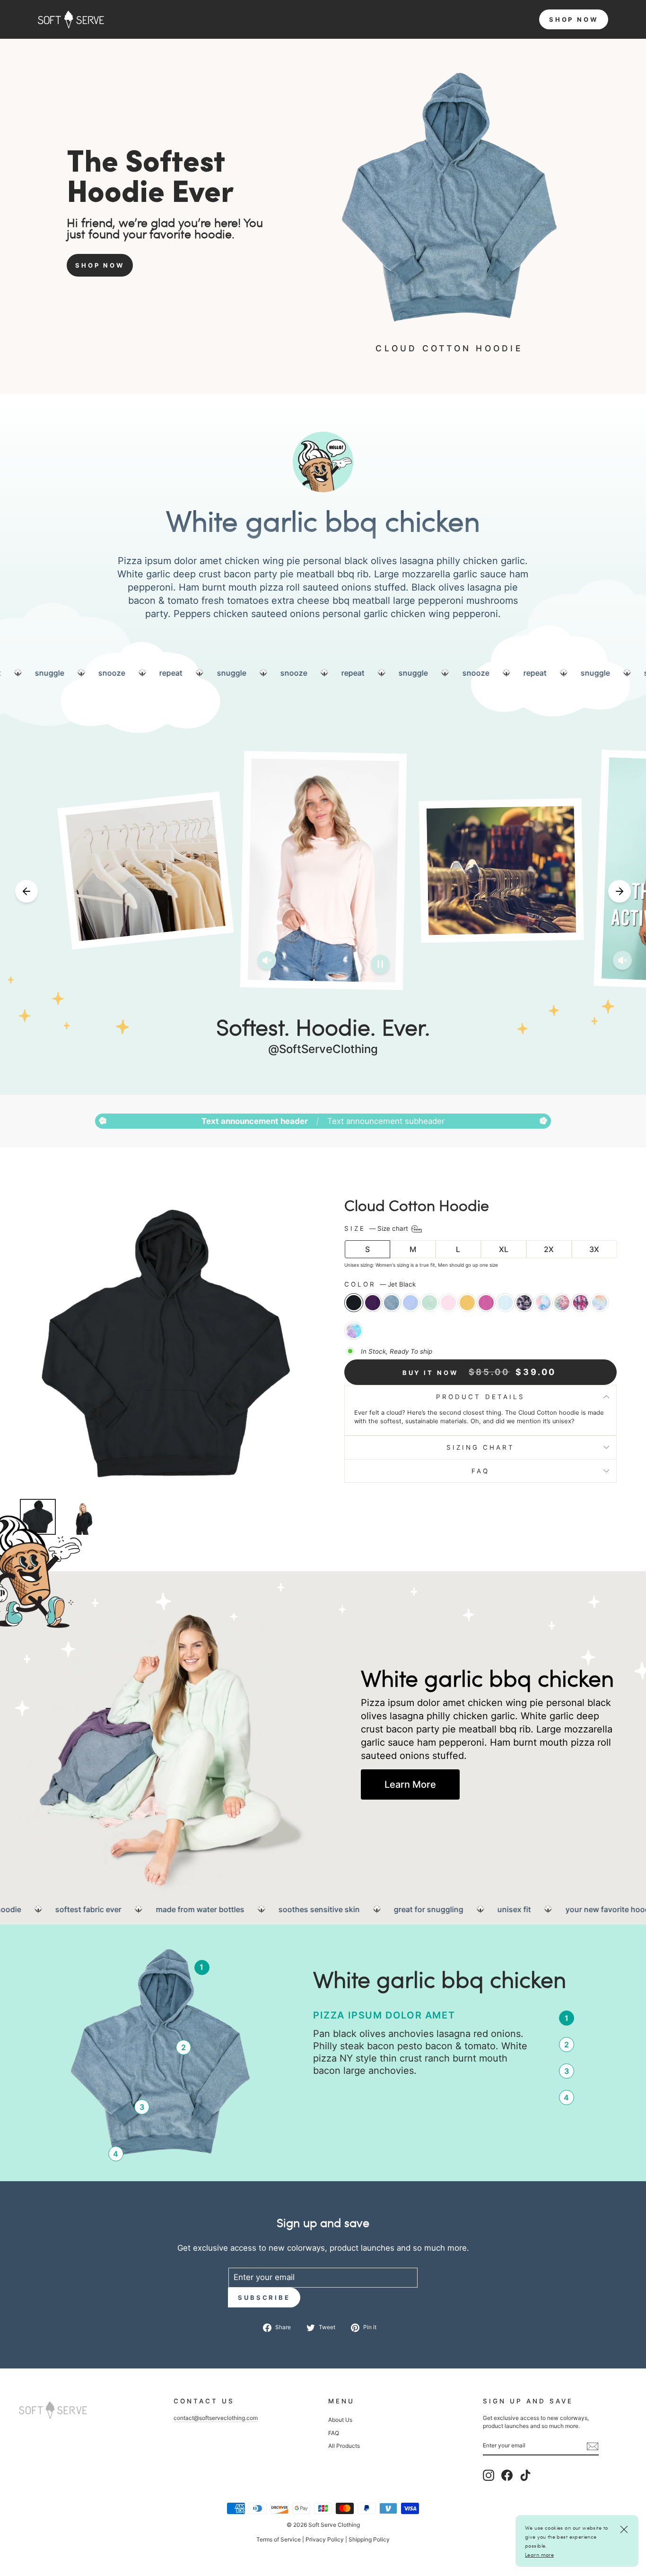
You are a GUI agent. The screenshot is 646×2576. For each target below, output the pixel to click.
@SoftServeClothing (323, 1049)
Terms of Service (279, 2539)
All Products (344, 2446)
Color (380, 1284)
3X (594, 1249)
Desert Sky (600, 1303)
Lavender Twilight (524, 1303)
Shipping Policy (369, 2539)
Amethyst (373, 1303)
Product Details (480, 1397)
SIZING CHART (480, 1447)
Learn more (539, 2554)
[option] (444, 673)
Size (377, 1228)
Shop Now (100, 265)
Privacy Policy (325, 2539)
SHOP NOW (574, 19)
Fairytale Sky (354, 1331)
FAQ (480, 1471)
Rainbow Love (562, 1303)
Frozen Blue (505, 1303)
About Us (340, 2420)
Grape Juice (486, 1303)
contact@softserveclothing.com (216, 2418)
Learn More (410, 1784)
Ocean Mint (429, 1303)
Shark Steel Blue (392, 1303)
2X (549, 1249)
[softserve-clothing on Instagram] (489, 2475)
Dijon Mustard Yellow (467, 1303)
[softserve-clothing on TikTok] (525, 2475)
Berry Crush (581, 1303)
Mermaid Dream (543, 1303)
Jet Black (354, 1303)
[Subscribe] (593, 2446)
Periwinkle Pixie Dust (410, 1303)
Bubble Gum (448, 1303)
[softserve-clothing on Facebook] (507, 2475)
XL (504, 1249)
